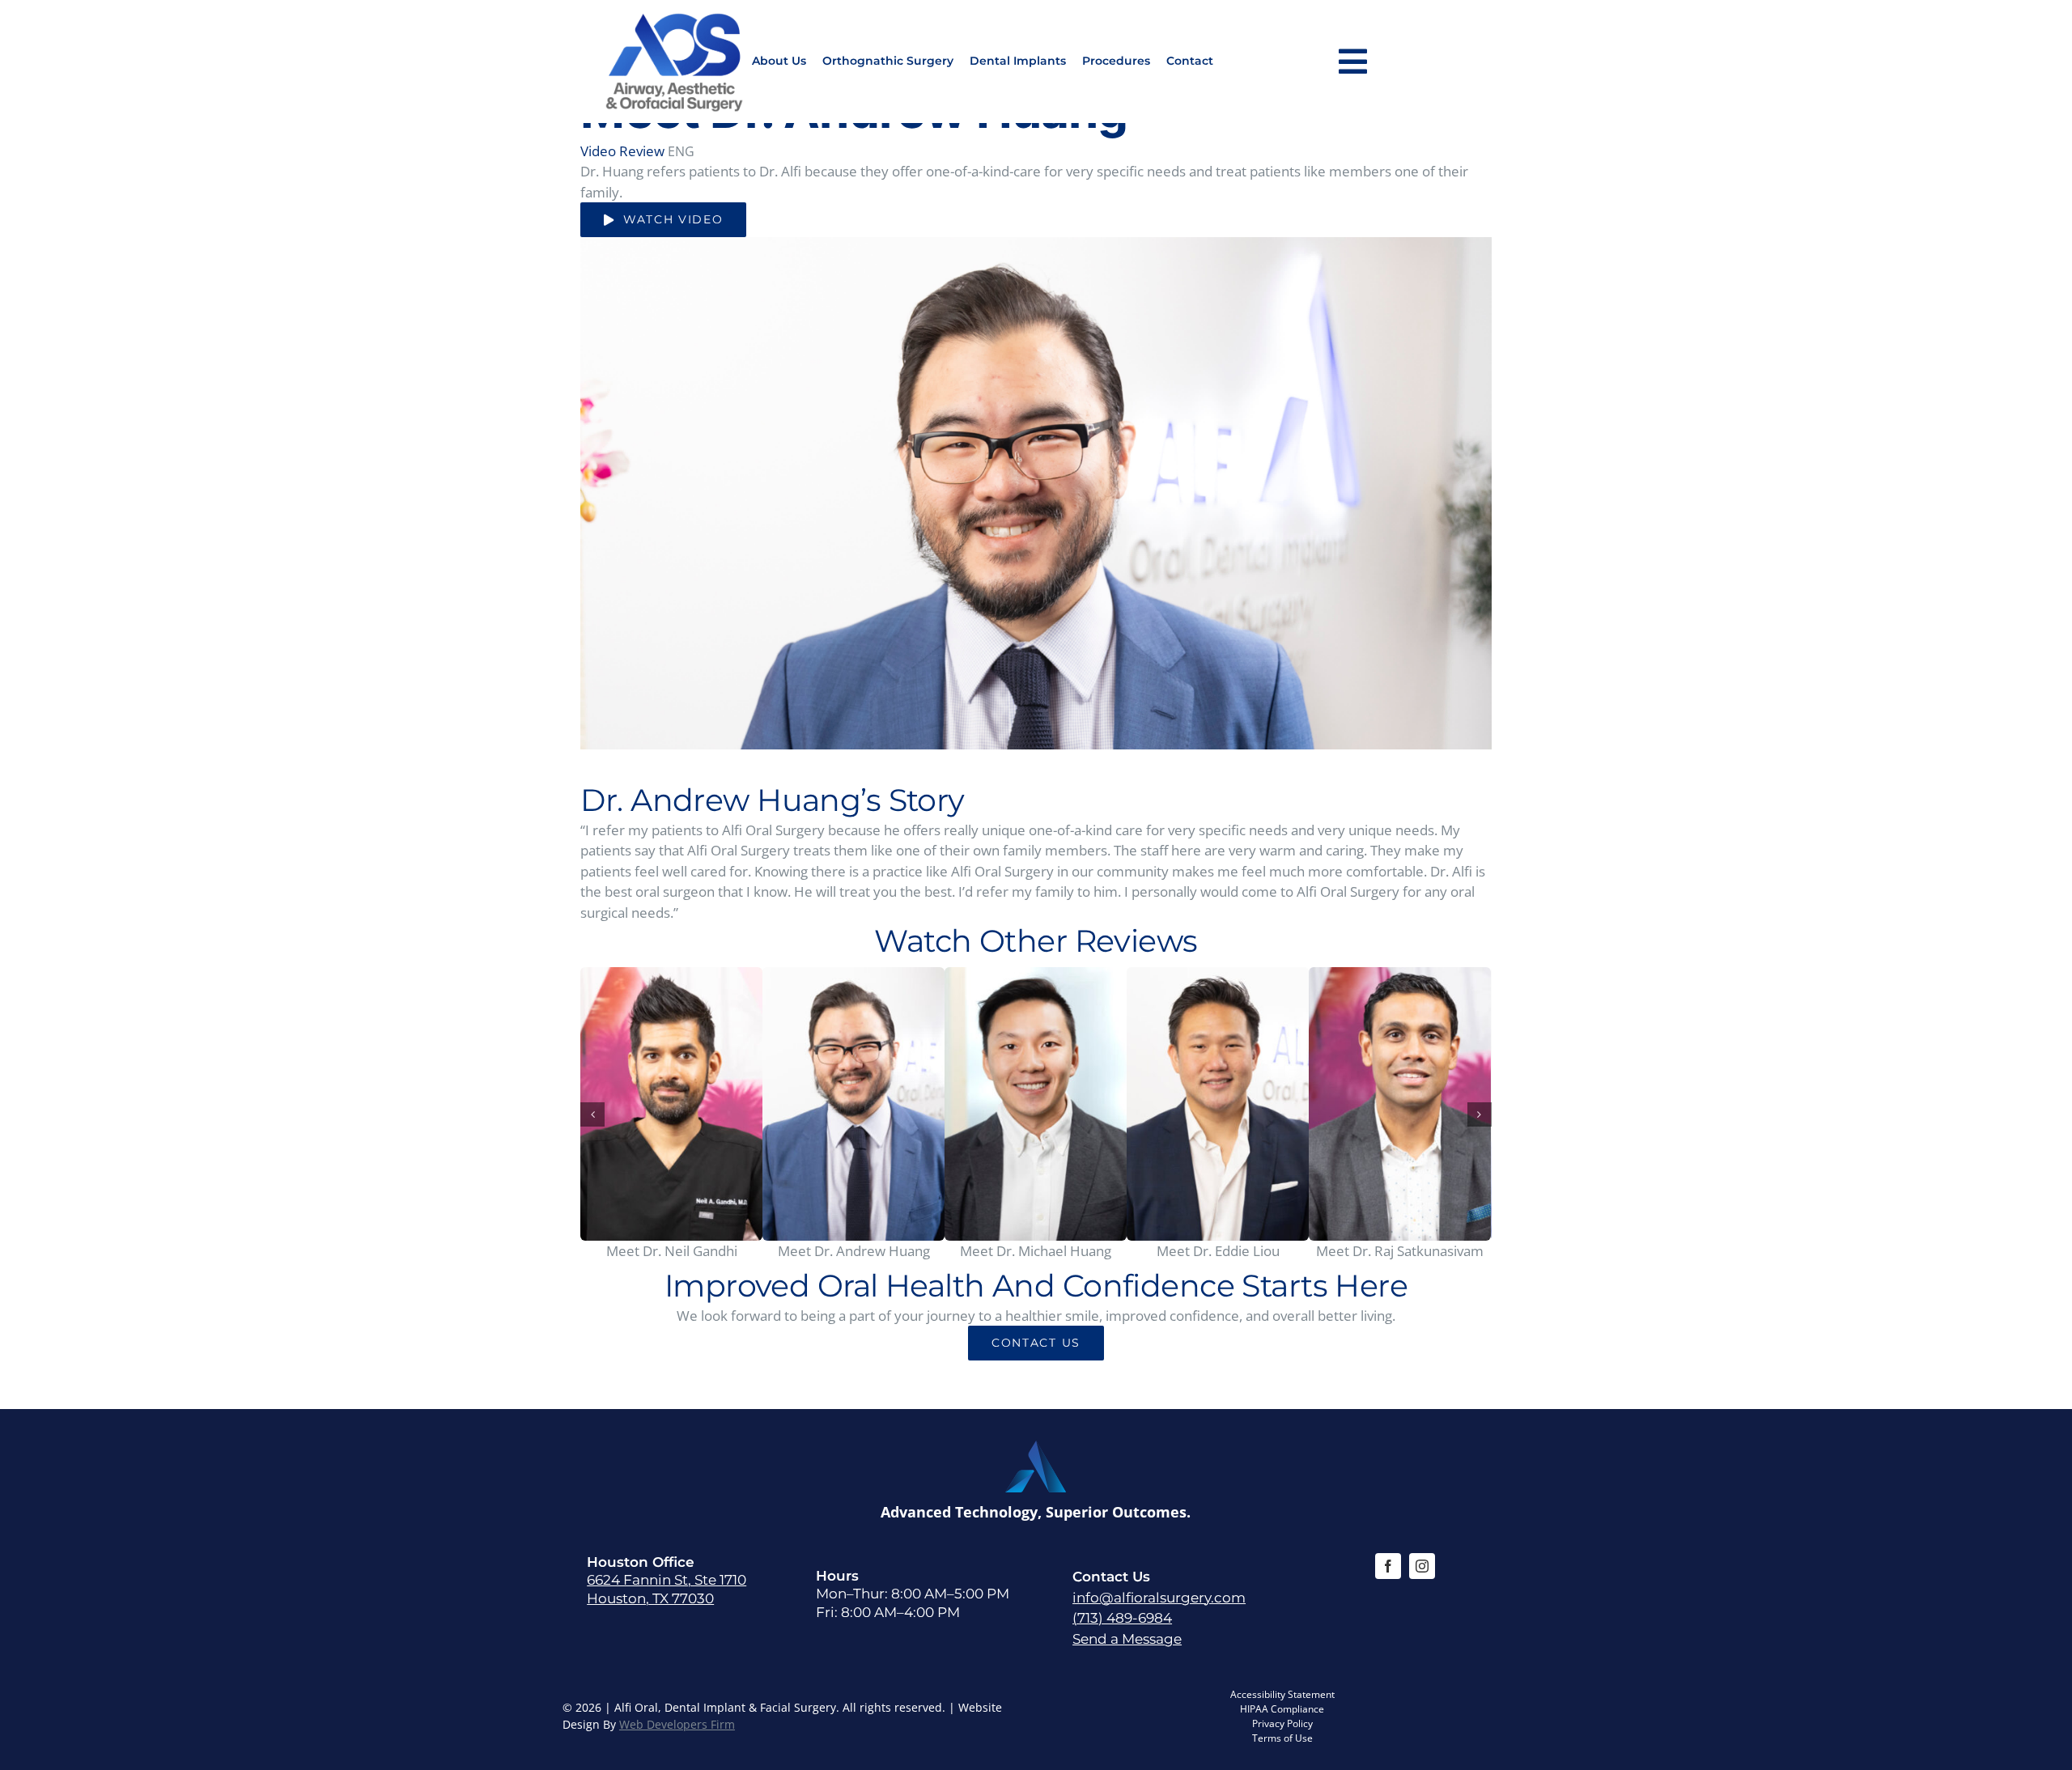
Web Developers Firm (677, 1724)
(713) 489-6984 (1122, 1618)
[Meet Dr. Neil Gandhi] (671, 1104)
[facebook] (1388, 1566)
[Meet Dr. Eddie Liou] (1218, 1104)
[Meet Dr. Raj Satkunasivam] (1400, 1104)
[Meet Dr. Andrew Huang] (853, 1104)
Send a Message (1127, 1639)
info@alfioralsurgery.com (1159, 1598)
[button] (592, 1114)
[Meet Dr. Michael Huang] (1036, 1104)
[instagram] (1422, 1566)
